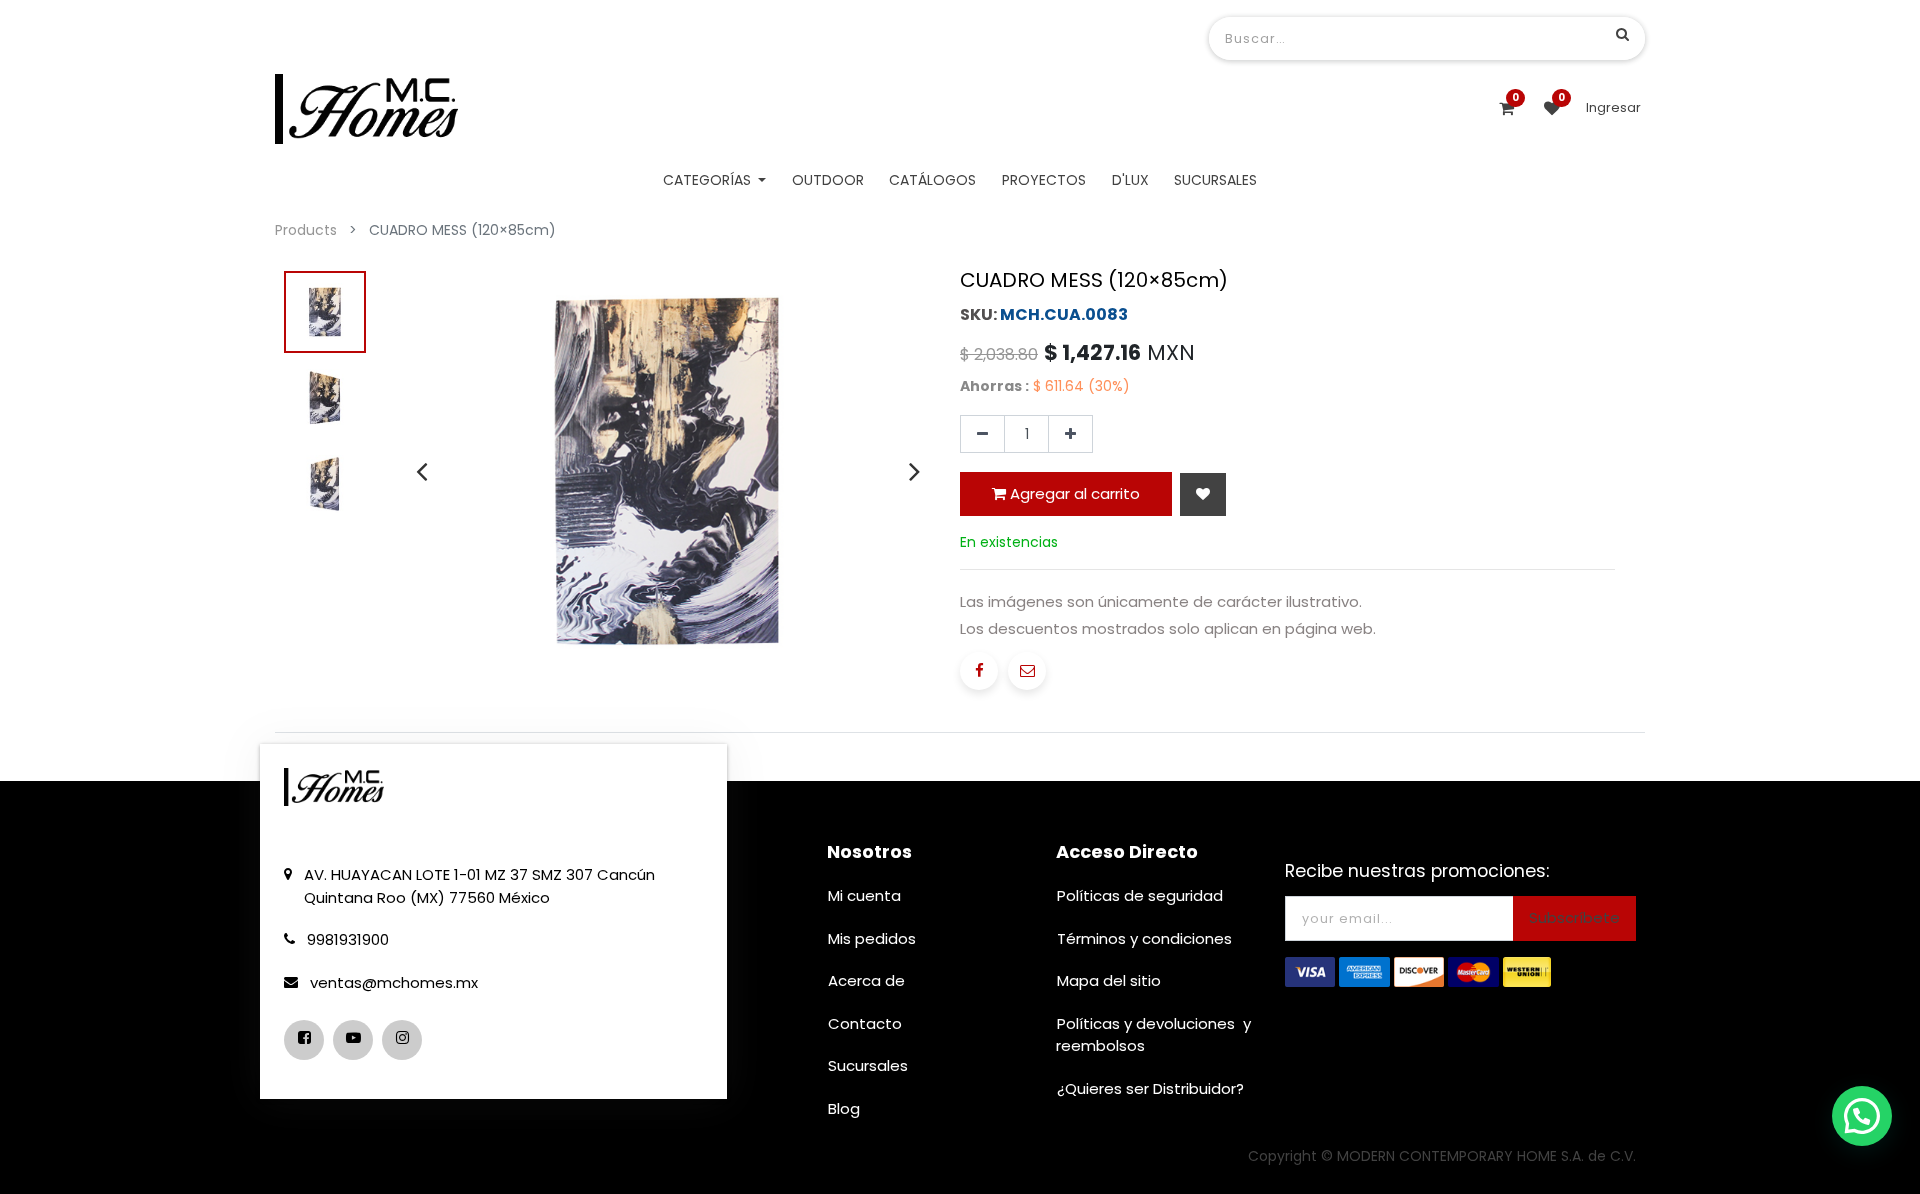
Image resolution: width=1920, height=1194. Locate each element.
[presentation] (421, 471)
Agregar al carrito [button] (1073, 493)
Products (306, 230)
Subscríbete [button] (1574, 917)
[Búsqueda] (1622, 34)
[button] (1203, 494)
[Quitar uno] (982, 434)
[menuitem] (828, 180)
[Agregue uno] (1070, 434)
